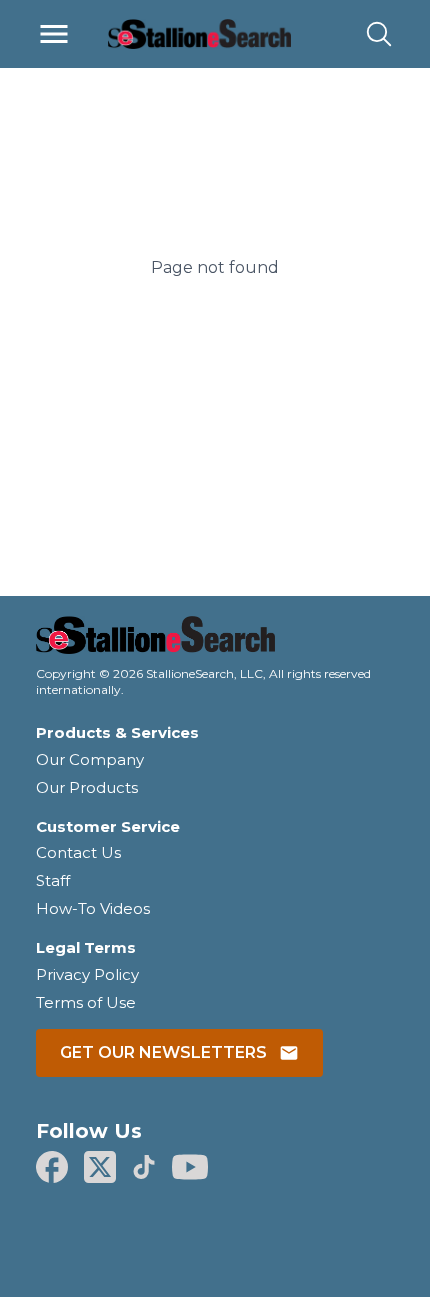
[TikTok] (144, 1167)
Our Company (90, 759)
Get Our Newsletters (163, 1052)
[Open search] (379, 34)
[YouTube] (190, 1167)
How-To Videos (93, 908)
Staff (53, 880)
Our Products (87, 787)
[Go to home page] (215, 641)
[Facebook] (52, 1167)
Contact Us (78, 852)
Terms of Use (86, 1002)
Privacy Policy (87, 974)
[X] (100, 1167)
